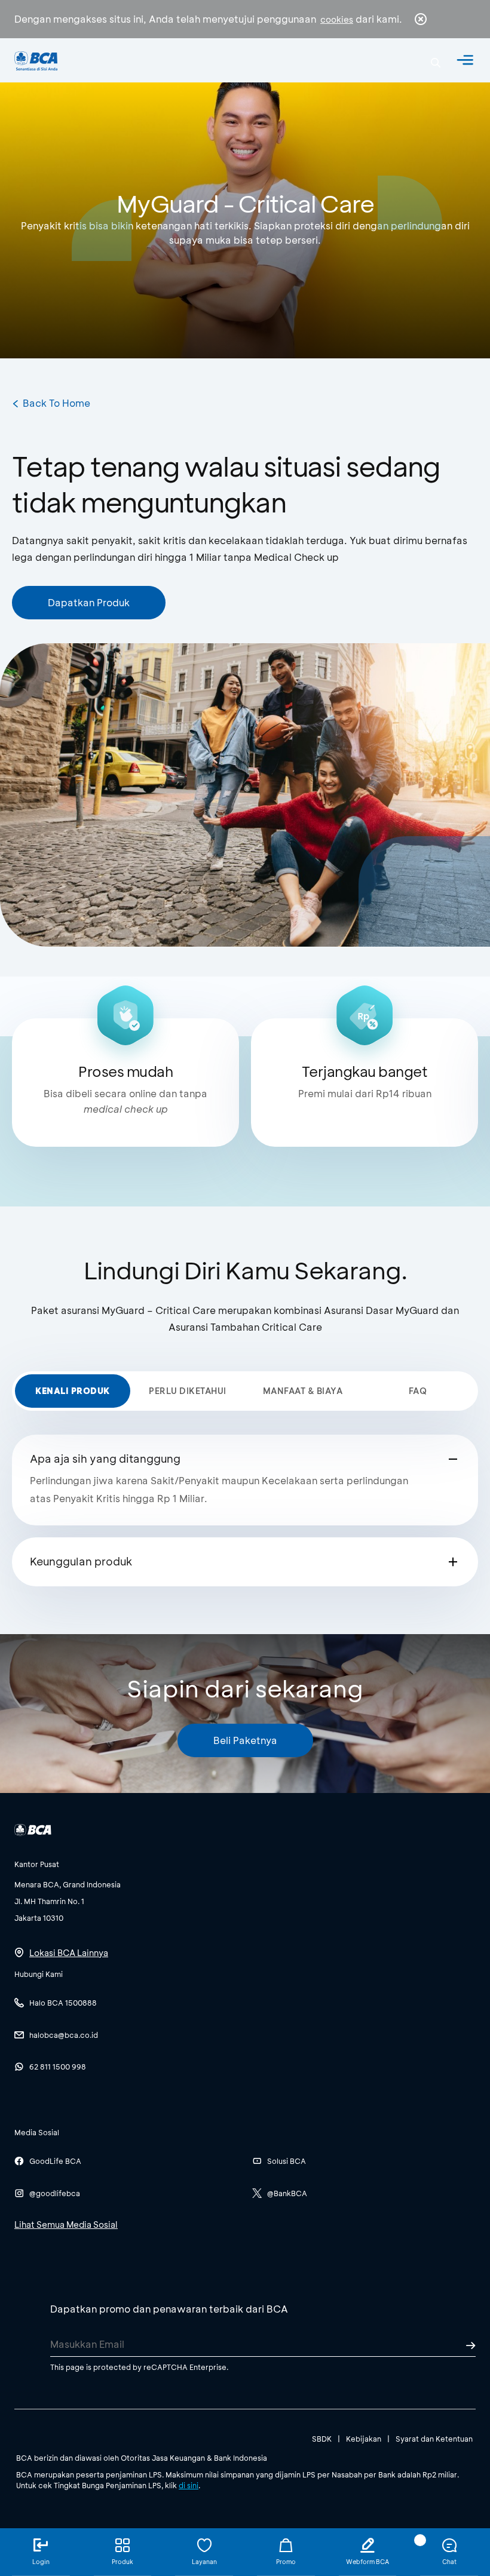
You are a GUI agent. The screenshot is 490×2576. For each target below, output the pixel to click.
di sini (189, 2485)
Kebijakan (364, 2439)
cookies (337, 19)
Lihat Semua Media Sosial (66, 2225)
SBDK (322, 2439)
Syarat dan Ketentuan (434, 2439)
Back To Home (56, 403)
